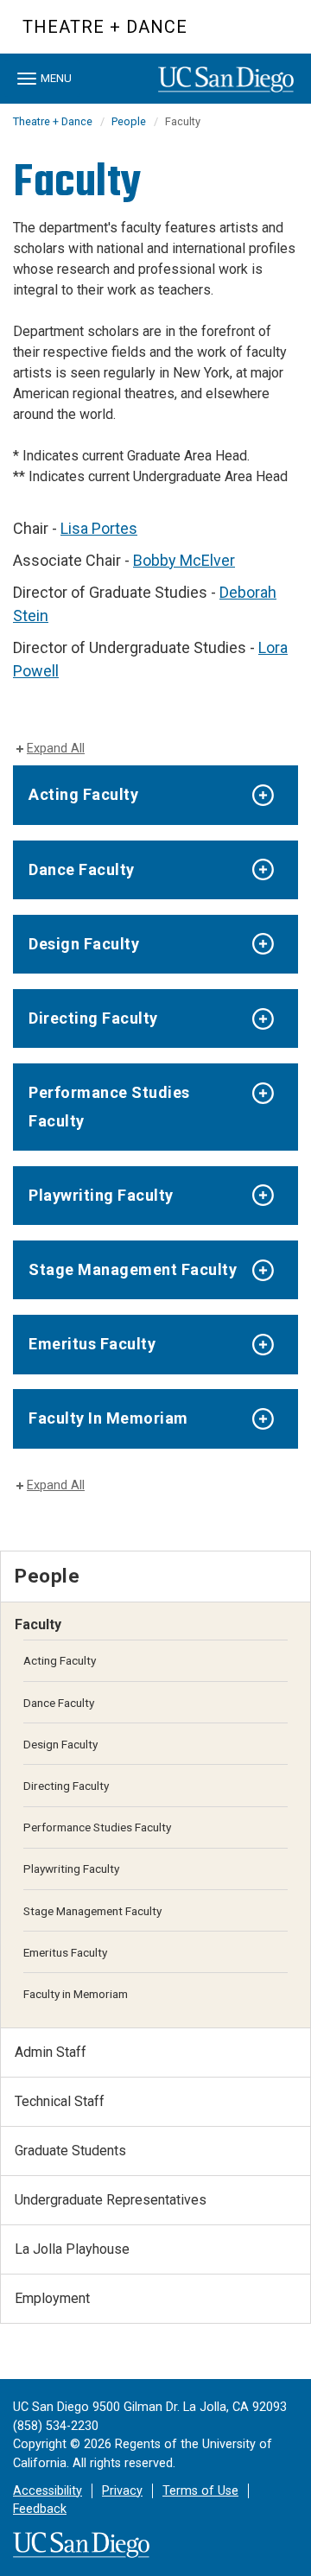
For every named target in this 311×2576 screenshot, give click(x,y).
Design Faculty (84, 944)
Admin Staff (51, 2052)
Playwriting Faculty (101, 1195)
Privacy (122, 2491)
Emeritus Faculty (92, 1344)
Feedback (40, 2509)
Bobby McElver (184, 560)
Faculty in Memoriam (76, 1994)
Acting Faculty (83, 794)
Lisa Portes (99, 528)
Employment (52, 2298)
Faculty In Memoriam (108, 1418)
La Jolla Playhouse (72, 2249)
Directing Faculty (93, 1018)
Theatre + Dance (105, 27)
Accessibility (48, 2491)
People (129, 121)
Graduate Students (70, 2151)
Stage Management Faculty (133, 1269)
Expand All (56, 749)
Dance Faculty (82, 869)
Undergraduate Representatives (111, 2200)
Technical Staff (60, 2101)
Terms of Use (200, 2491)
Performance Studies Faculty (109, 1106)
